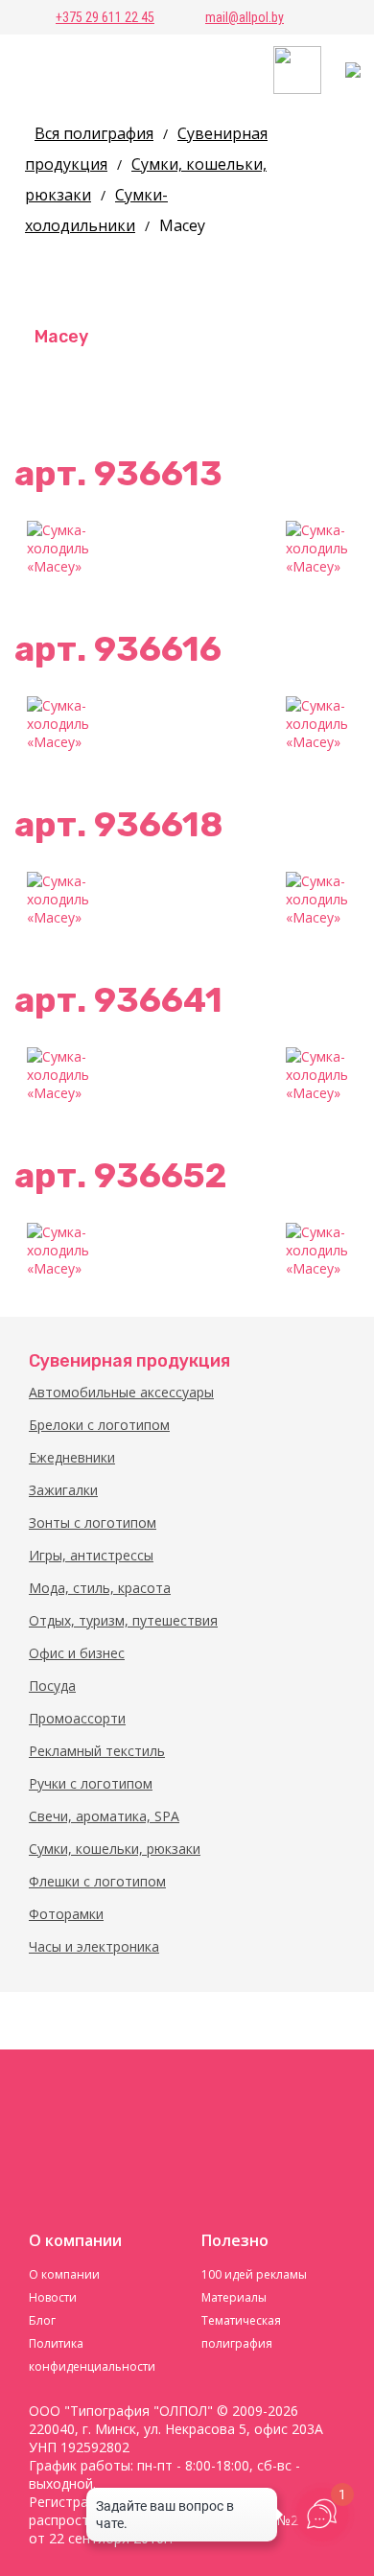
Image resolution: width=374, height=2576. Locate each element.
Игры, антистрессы (91, 1555)
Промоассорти (77, 1718)
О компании (64, 2274)
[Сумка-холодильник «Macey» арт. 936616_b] (316, 727)
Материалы (234, 2297)
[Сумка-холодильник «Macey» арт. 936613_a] (58, 551)
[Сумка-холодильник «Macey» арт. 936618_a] (58, 902)
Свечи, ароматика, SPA (104, 1816)
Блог (42, 2320)
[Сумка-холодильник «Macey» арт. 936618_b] (316, 902)
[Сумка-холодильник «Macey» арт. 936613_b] (316, 551)
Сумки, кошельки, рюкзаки (115, 1849)
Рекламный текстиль (97, 1751)
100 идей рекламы (254, 2274)
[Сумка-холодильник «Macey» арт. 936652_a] (58, 1253)
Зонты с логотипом (93, 1522)
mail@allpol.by (245, 17)
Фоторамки (66, 1914)
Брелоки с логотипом (99, 1425)
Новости (53, 2297)
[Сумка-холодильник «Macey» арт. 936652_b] (316, 1253)
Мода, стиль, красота (100, 1588)
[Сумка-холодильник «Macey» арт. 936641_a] (58, 1078)
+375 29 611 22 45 (105, 17)
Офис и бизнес (77, 1653)
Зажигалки (63, 1490)
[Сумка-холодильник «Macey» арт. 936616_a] (58, 727)
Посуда (52, 1686)
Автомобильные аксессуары (121, 1392)
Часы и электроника (94, 1946)
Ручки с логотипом (91, 1783)
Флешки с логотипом (97, 1881)
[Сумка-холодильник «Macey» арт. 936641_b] (316, 1078)
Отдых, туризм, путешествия (123, 1620)
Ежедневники (72, 1457)
